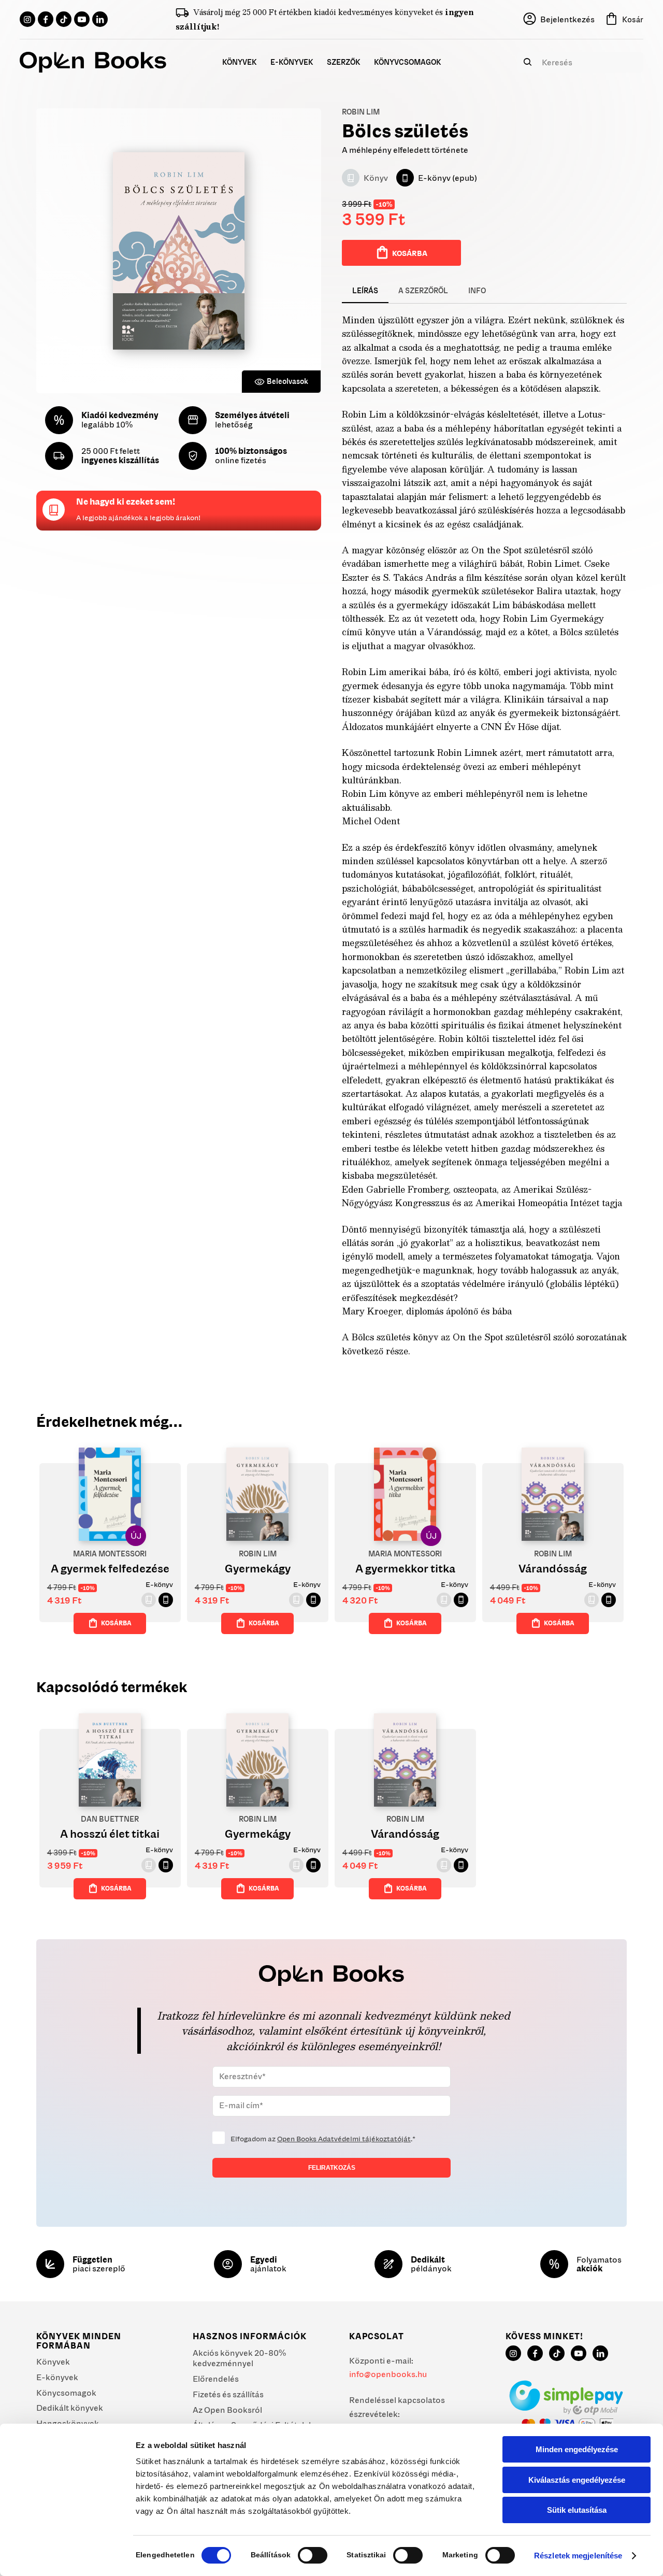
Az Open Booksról (227, 2410)
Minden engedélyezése (577, 2449)
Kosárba (410, 253)
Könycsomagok (66, 2393)
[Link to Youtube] (82, 19)
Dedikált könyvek (70, 2408)
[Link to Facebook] (46, 19)
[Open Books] (93, 62)
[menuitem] (240, 62)
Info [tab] (477, 291)
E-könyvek (57, 2377)
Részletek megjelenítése (578, 2556)
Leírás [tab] (365, 291)
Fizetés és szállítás (228, 2394)
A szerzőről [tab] (423, 291)
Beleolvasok (287, 381)
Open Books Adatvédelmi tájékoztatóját (344, 2139)
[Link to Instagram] (27, 19)
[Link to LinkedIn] (100, 19)
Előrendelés (216, 2379)
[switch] (313, 2555)
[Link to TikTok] (64, 19)
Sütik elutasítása (577, 2510)
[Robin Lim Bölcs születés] (179, 251)
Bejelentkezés (567, 19)
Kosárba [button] (116, 1623)
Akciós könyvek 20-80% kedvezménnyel (239, 2358)
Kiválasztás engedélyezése (577, 2480)
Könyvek (53, 2362)
